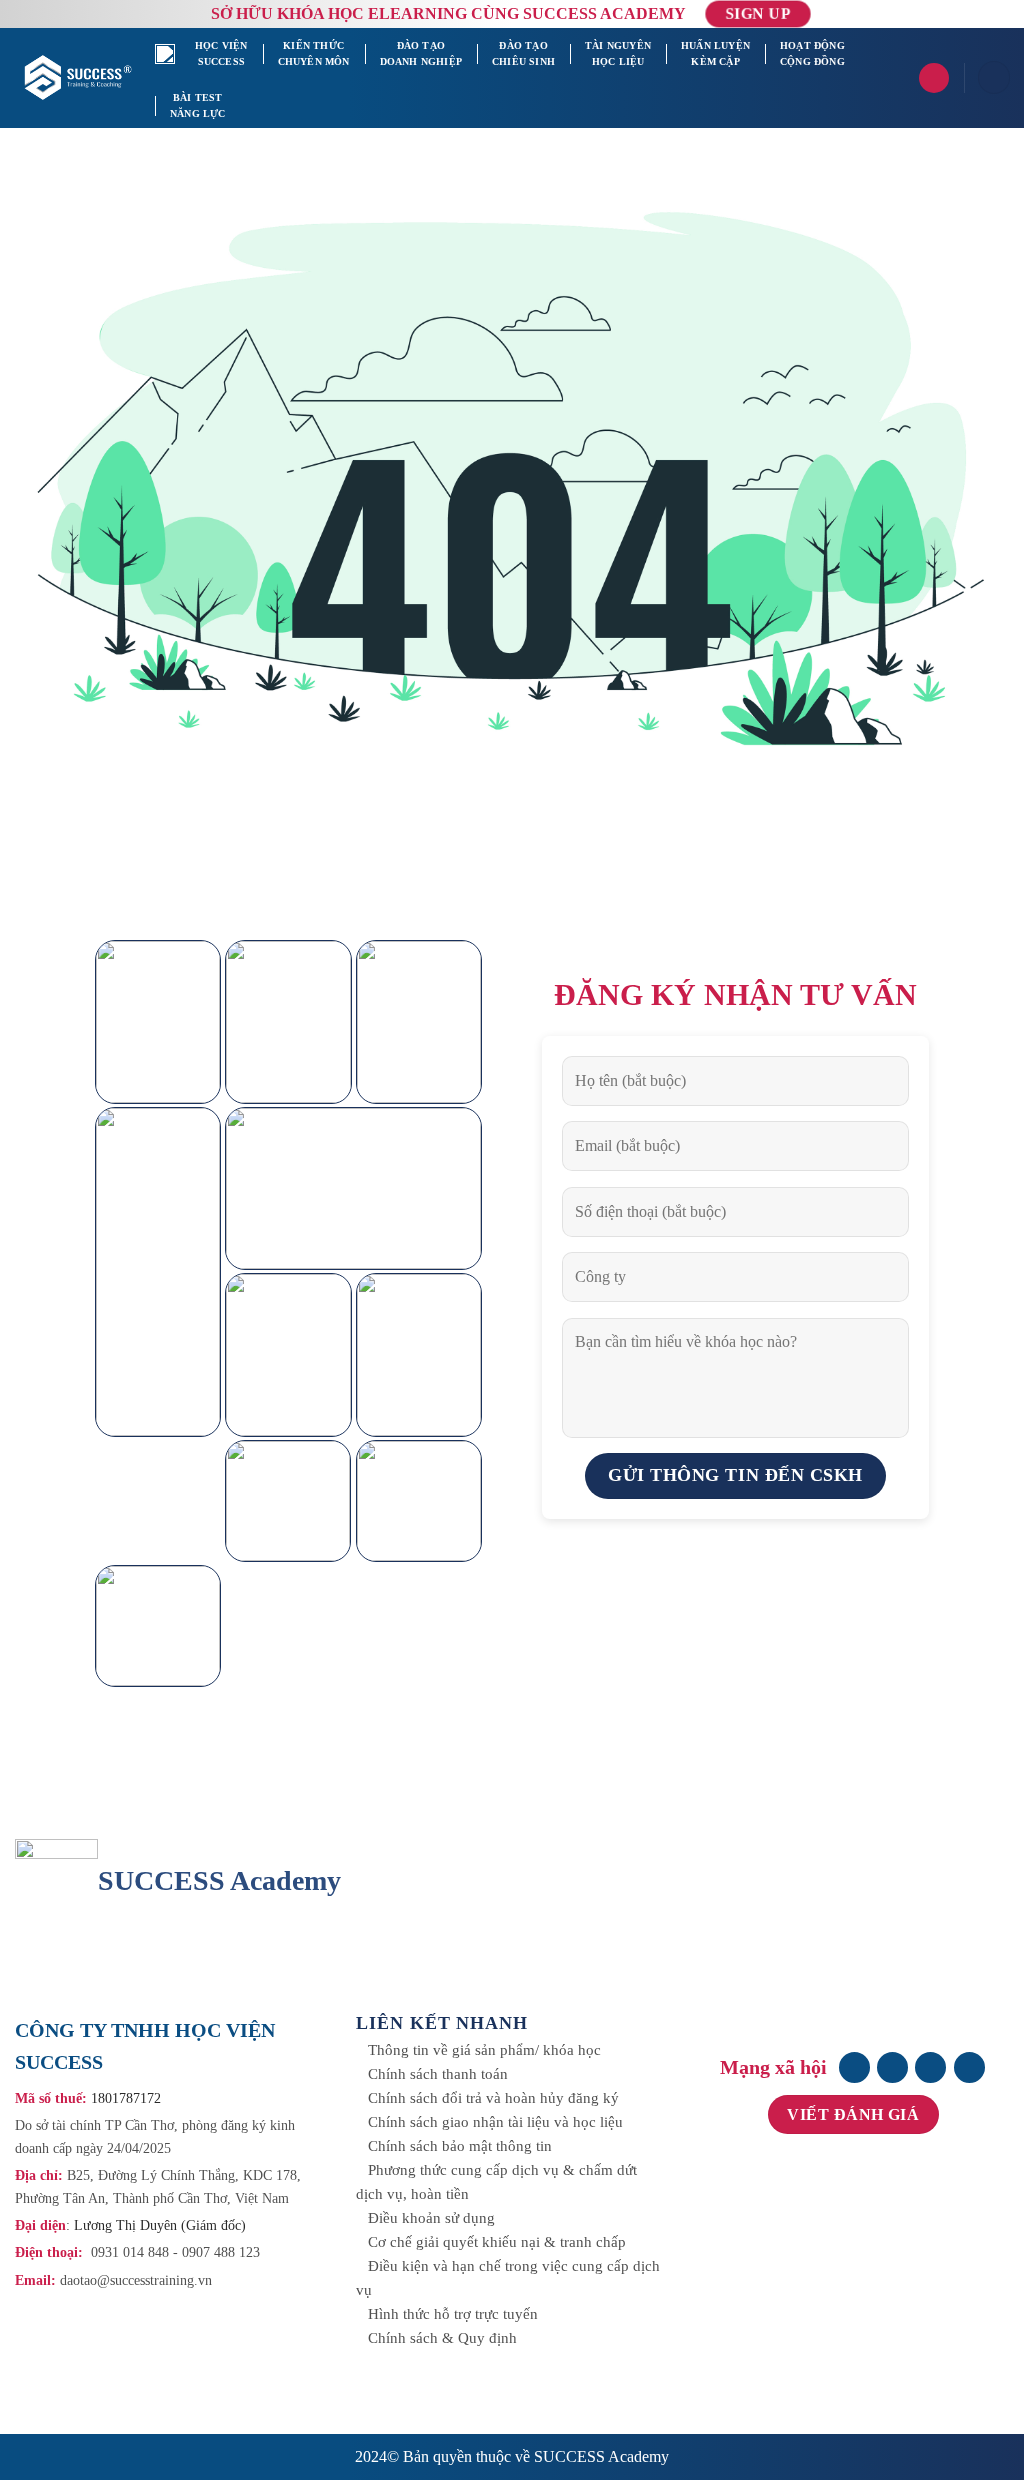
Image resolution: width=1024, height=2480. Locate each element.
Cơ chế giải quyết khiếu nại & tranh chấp (497, 2242)
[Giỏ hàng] (994, 77)
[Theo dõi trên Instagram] (892, 2067)
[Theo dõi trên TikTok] (930, 2067)
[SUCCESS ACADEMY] (80, 77)
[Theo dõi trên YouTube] (969, 2067)
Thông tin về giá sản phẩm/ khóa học (484, 2050)
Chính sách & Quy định (442, 2338)
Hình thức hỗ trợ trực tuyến (453, 2314)
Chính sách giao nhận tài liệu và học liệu (495, 2122)
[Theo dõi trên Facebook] (854, 2067)
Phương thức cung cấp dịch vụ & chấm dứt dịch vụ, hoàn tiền (496, 2182)
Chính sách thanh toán (438, 2074)
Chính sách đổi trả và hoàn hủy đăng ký (493, 2098)
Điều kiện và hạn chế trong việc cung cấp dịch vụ (508, 2278)
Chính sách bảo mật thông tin (460, 2146)
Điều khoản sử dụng (431, 2218)
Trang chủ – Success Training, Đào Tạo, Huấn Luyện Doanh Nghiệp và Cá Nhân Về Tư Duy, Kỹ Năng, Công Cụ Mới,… (167, 54)
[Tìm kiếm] (934, 78)
